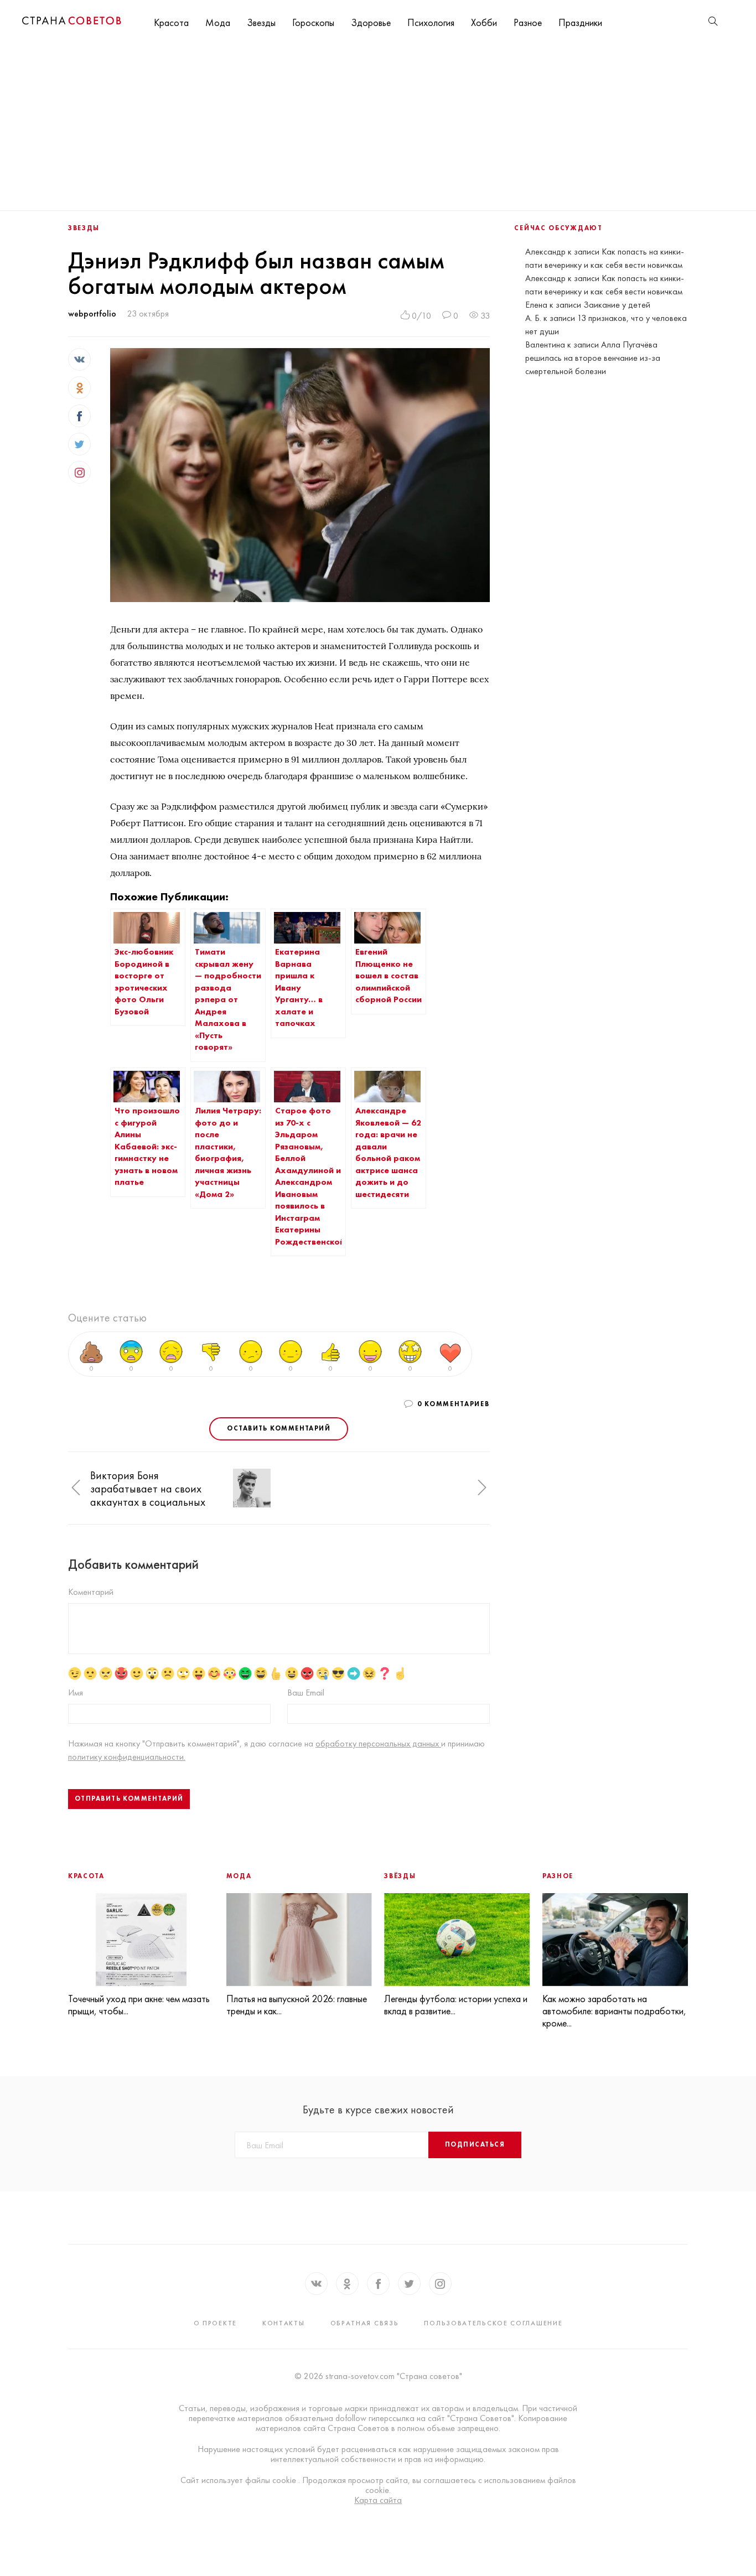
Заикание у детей (617, 305)
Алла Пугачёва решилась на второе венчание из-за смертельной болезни (593, 358)
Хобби (484, 22)
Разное (528, 22)
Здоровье (371, 22)
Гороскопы (313, 22)
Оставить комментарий (279, 1428)
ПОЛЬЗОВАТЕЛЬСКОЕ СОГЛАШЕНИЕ (493, 2323)
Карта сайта (378, 2500)
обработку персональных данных (378, 1743)
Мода (218, 22)
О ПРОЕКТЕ (215, 2323)
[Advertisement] (378, 127)
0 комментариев (454, 1404)
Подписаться (475, 2144)
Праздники (580, 22)
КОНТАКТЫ (284, 2323)
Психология (431, 22)
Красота (171, 22)
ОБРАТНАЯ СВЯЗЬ (365, 2323)
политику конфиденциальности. (127, 1757)
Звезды (261, 22)
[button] (76, 1488)
